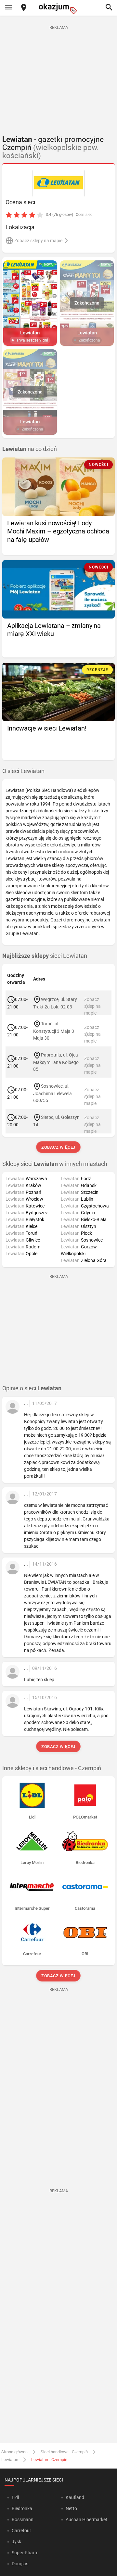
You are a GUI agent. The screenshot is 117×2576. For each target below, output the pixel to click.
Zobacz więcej (59, 1147)
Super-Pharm (25, 2553)
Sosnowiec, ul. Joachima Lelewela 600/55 (52, 1093)
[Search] (109, 8)
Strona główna (14, 2452)
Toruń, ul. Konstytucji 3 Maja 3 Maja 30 (54, 1031)
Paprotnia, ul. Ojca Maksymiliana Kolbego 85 (56, 1062)
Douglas (20, 2564)
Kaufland (75, 2497)
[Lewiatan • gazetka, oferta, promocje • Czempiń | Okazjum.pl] (59, 183)
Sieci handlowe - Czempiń (64, 2452)
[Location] (24, 8)
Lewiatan (10, 2460)
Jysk (16, 2542)
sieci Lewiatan (45, 956)
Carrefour (21, 2531)
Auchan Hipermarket (86, 2520)
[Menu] (8, 8)
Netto (71, 2508)
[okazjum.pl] (58, 9)
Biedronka (22, 2508)
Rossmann (23, 2520)
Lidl (15, 2497)
